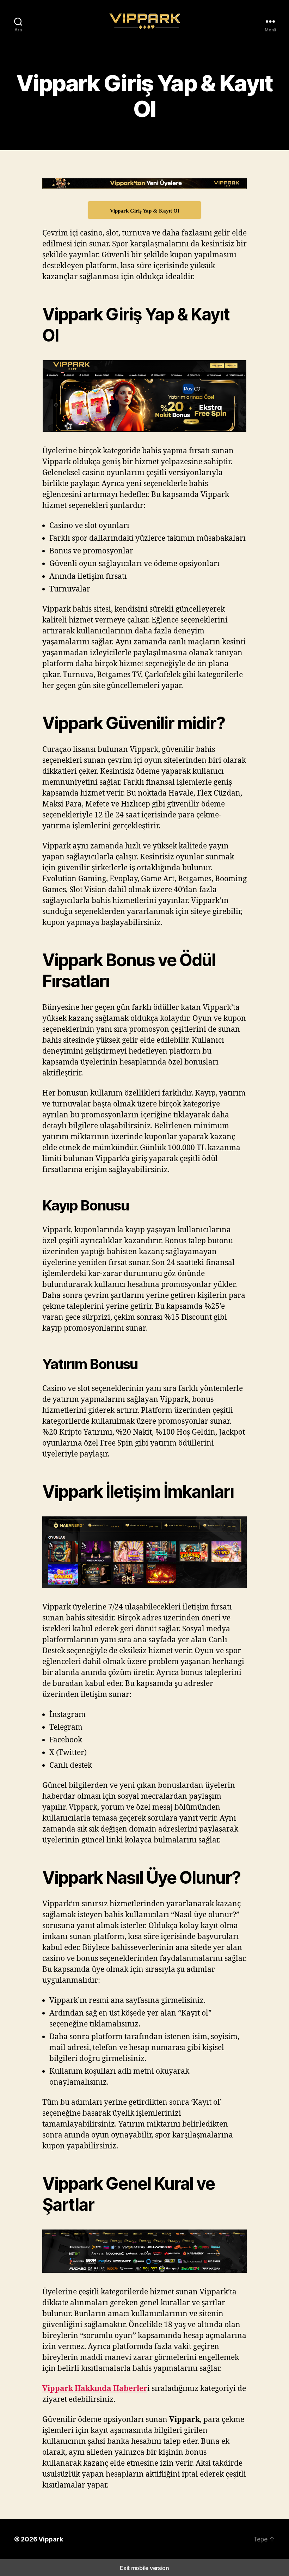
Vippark (51, 2539)
